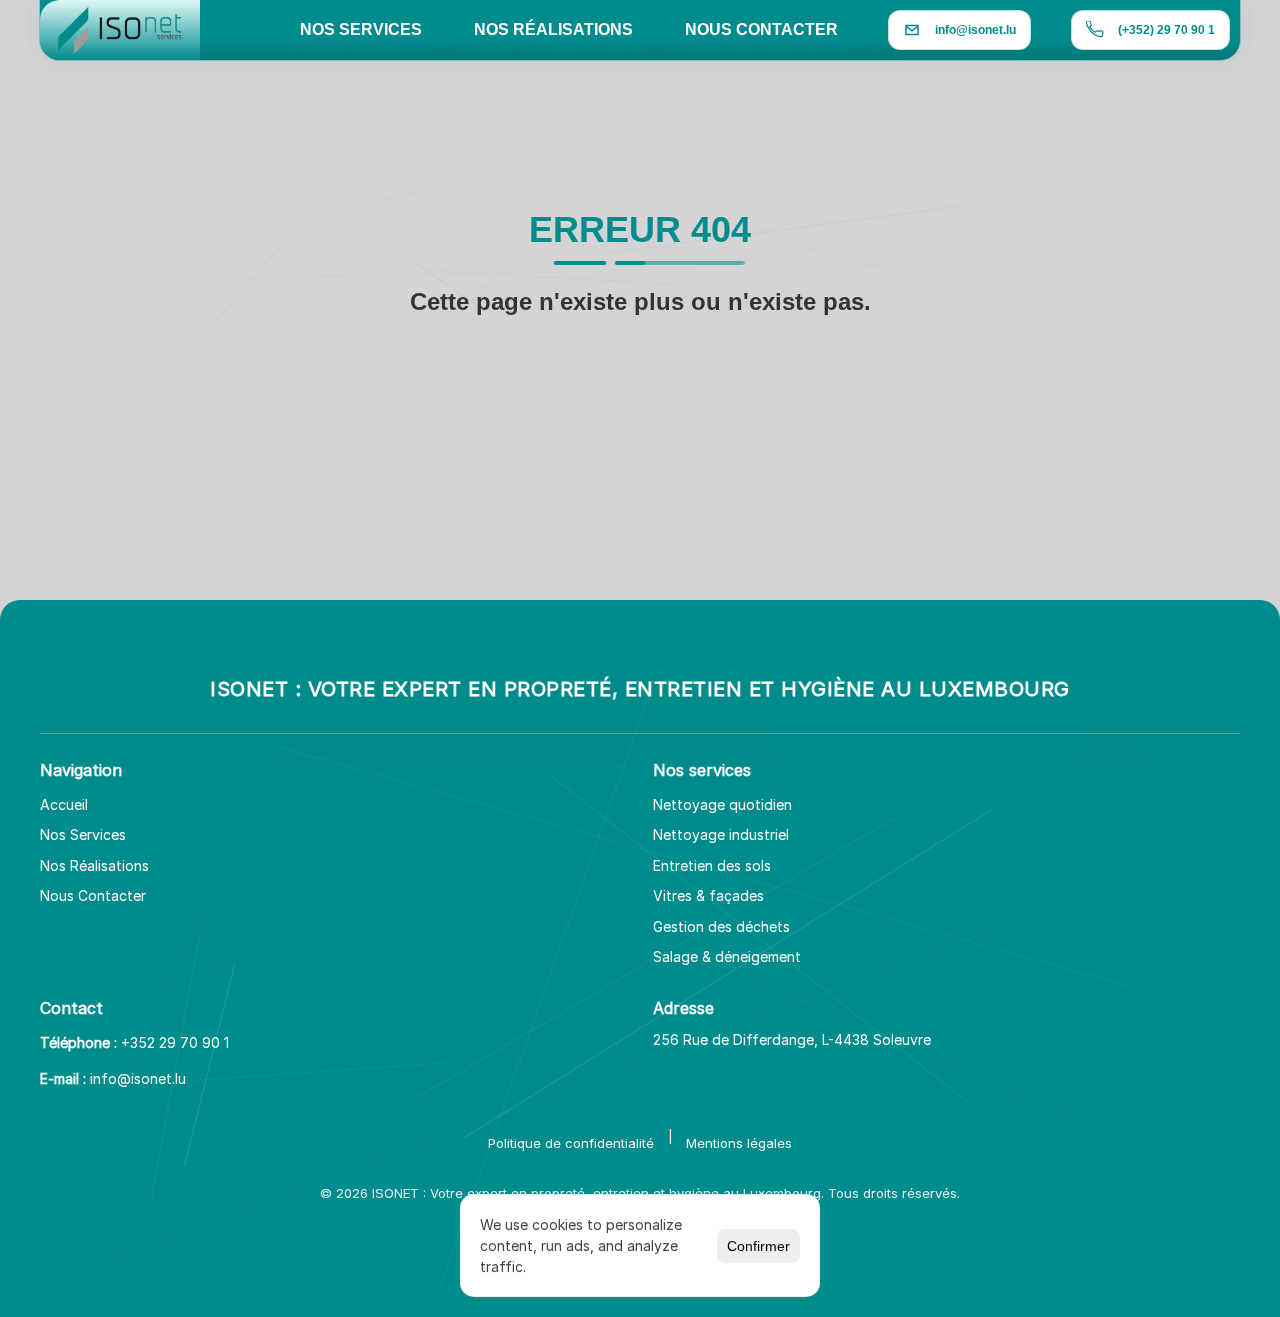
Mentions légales (739, 1143)
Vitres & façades (708, 895)
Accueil (64, 804)
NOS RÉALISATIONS (553, 29)
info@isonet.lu (138, 1078)
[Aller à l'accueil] (120, 30)
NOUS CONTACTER (761, 29)
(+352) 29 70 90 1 (1166, 30)
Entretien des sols (712, 865)
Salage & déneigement (727, 956)
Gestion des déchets (721, 926)
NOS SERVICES (361, 29)
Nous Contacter (93, 895)
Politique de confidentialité (571, 1143)
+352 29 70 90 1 (175, 1042)
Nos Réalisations (94, 865)
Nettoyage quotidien (722, 804)
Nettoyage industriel (721, 834)
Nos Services (83, 834)
